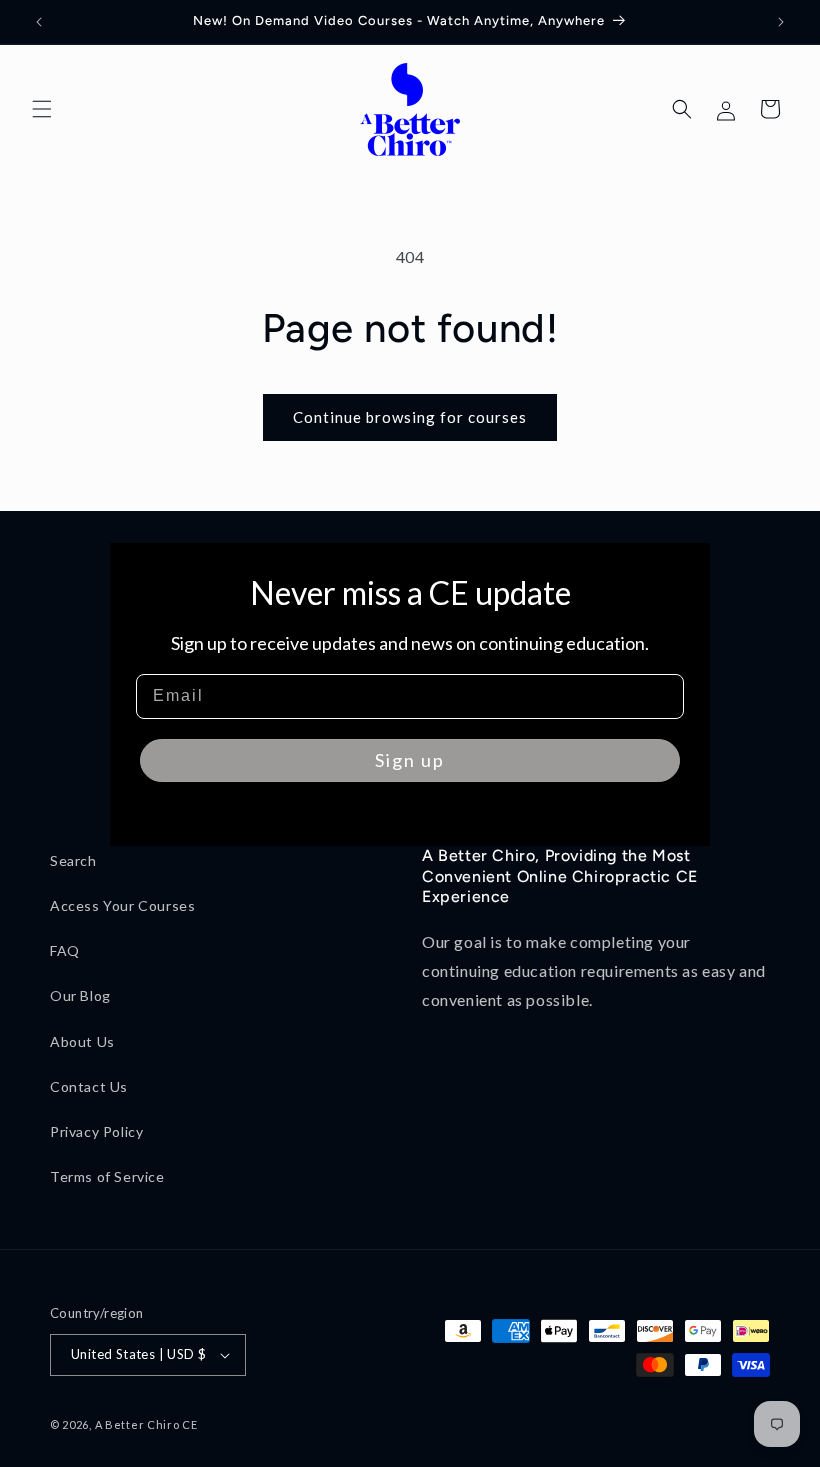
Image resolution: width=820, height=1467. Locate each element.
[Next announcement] (781, 22)
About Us (82, 1041)
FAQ (65, 950)
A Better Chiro (137, 1424)
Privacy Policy (96, 1131)
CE (189, 1424)
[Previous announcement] (39, 22)
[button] (42, 109)
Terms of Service (107, 1176)
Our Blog (80, 995)
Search (73, 860)
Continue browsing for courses (410, 417)
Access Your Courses (122, 905)
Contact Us (89, 1086)
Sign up (410, 760)
